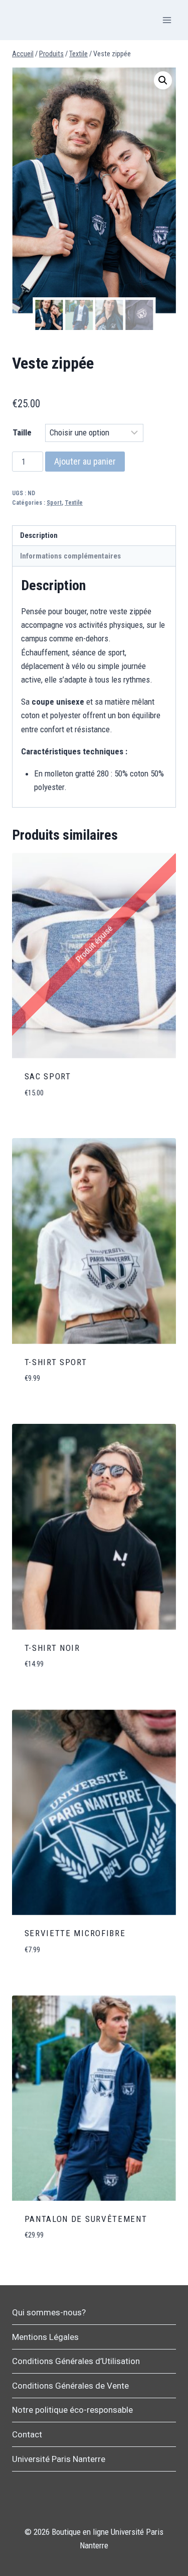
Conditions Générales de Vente (70, 2386)
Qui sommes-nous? (49, 2312)
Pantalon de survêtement (86, 2219)
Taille (22, 432)
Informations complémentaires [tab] (70, 556)
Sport (54, 503)
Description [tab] (39, 535)
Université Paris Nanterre (59, 2459)
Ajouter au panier (85, 461)
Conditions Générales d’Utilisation (76, 2361)
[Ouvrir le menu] (167, 20)
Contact (27, 2434)
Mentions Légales (45, 2337)
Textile (74, 503)
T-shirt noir (52, 1648)
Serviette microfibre (75, 1933)
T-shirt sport (56, 1362)
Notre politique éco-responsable (72, 2410)
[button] (163, 80)
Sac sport (48, 1076)
